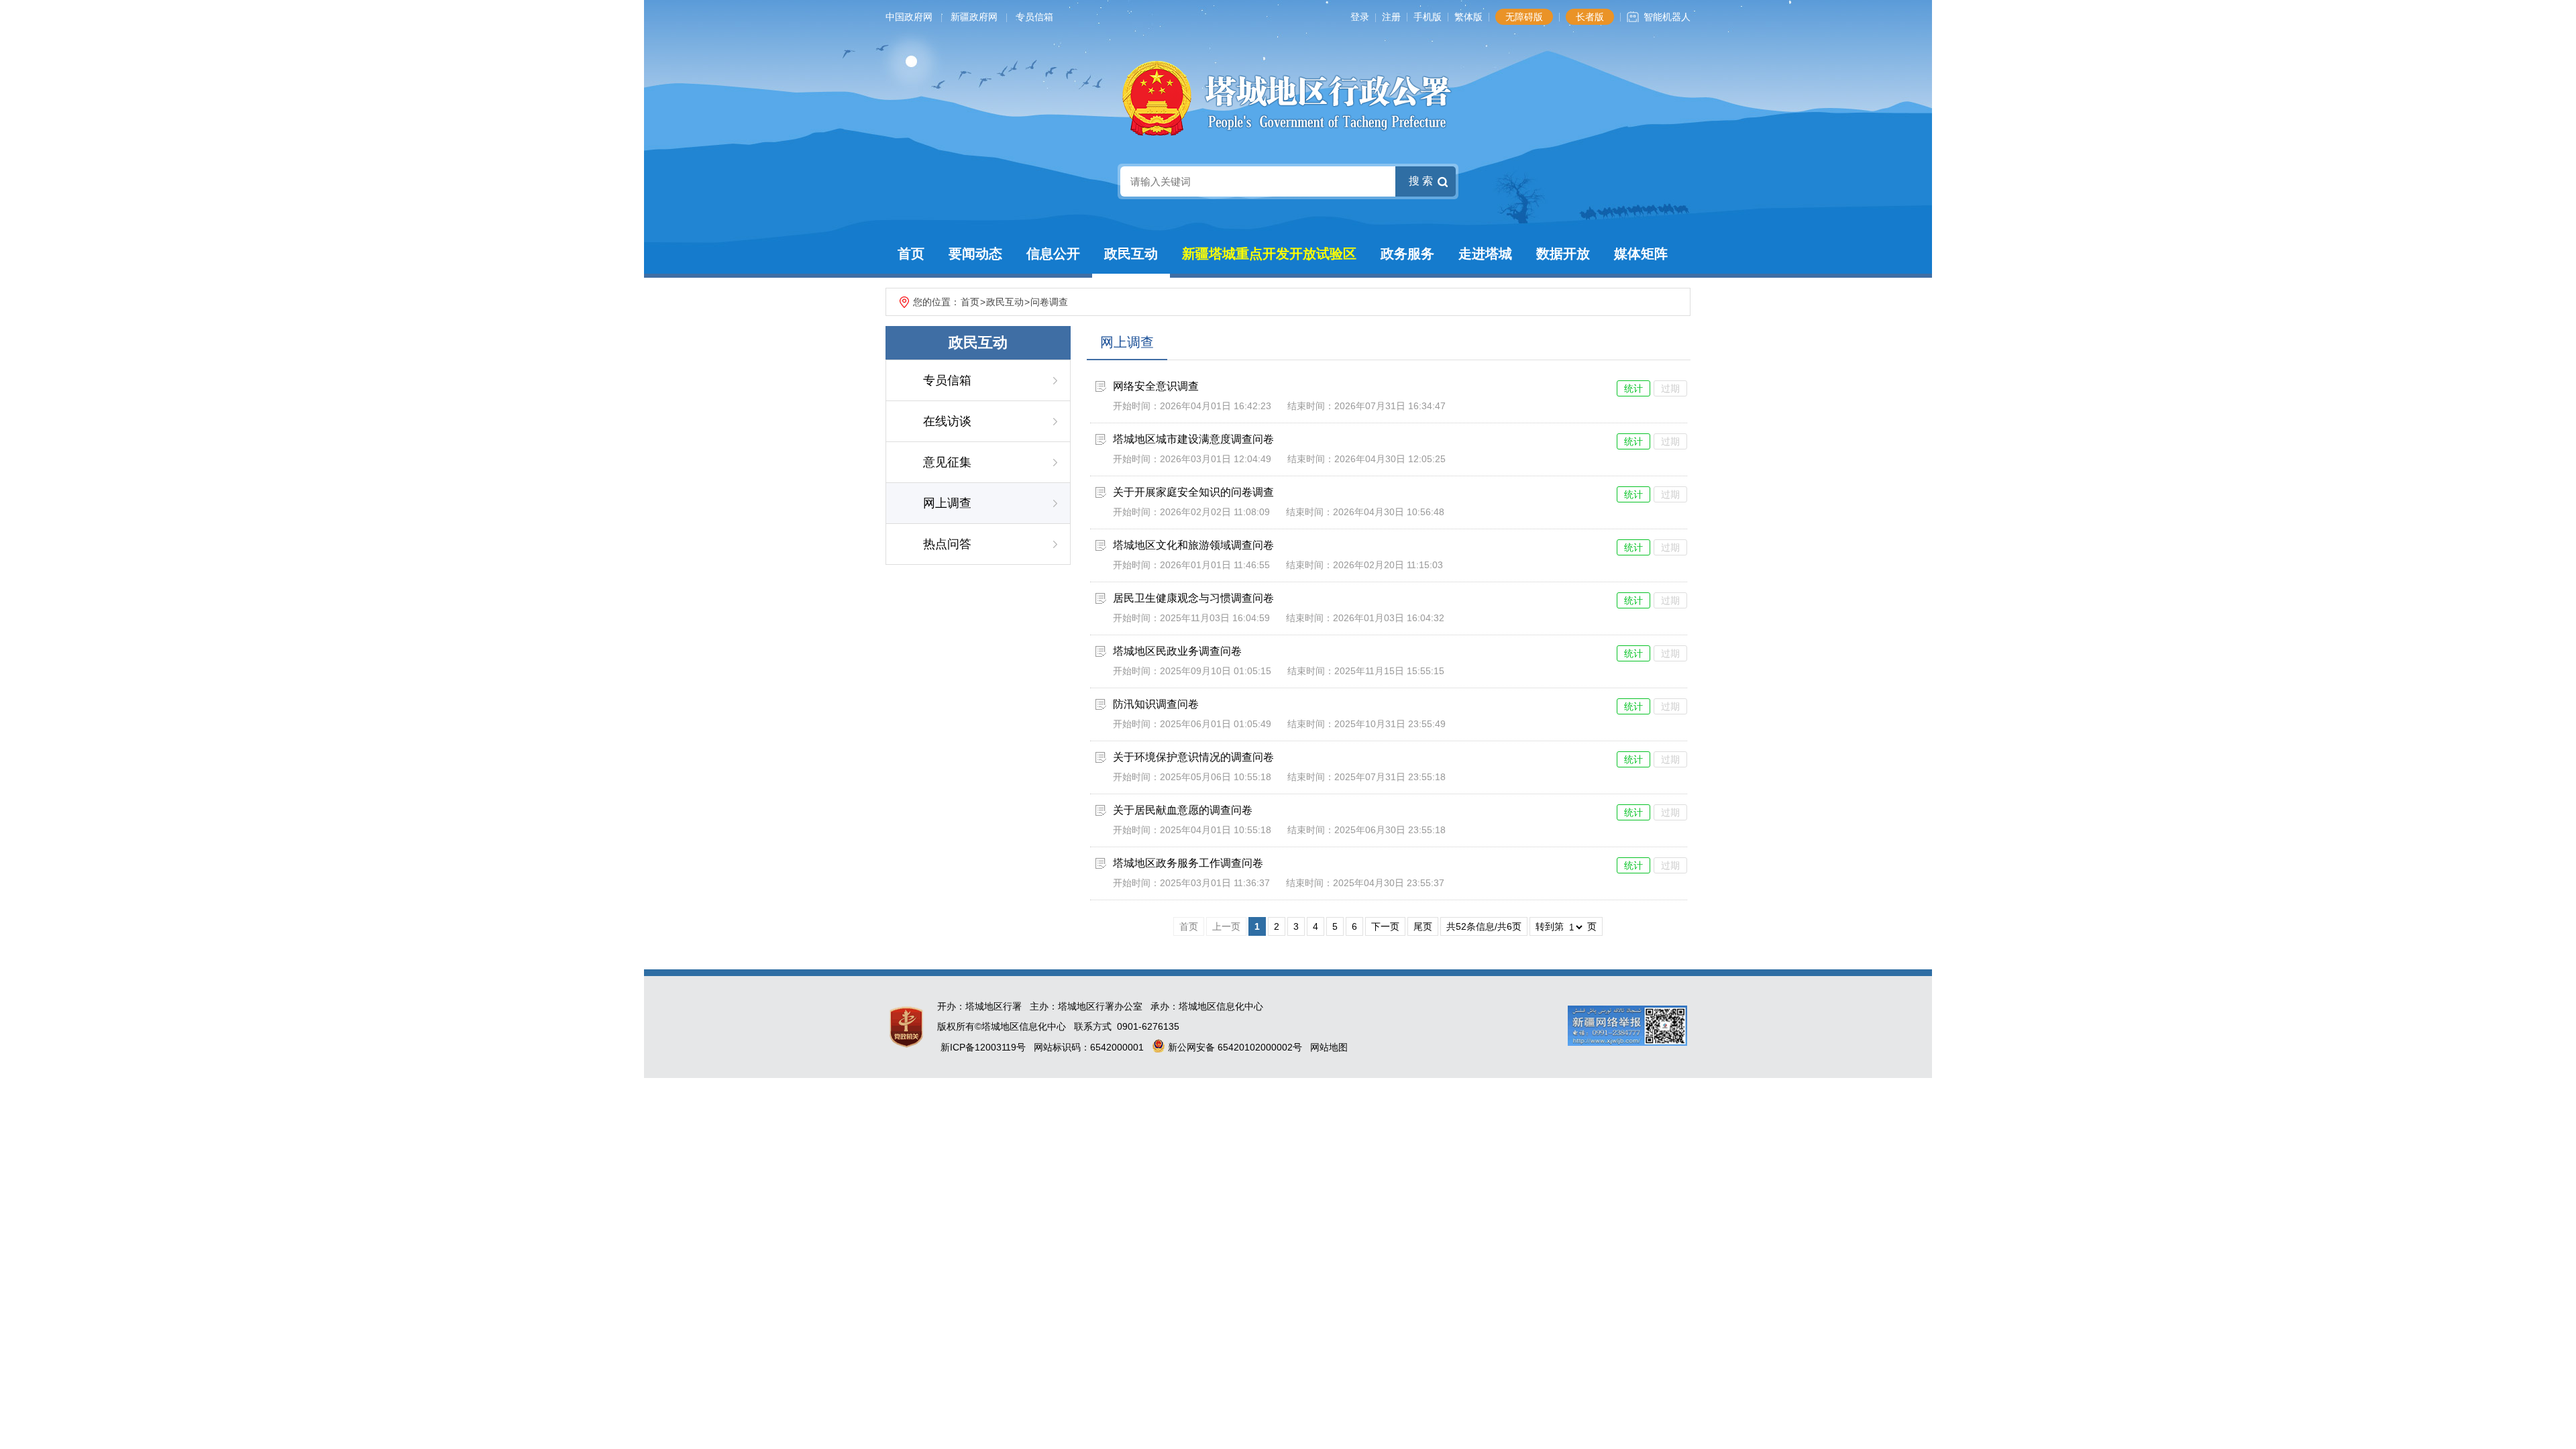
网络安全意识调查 (1156, 386)
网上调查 (947, 503)
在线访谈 (947, 421)
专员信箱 (1034, 17)
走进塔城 (1485, 254)
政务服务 (1407, 254)
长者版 (1590, 17)
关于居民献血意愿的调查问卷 (1183, 810)
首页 (911, 254)
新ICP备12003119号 (983, 1047)
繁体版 (1468, 17)
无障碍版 (1524, 17)
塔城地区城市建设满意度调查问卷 (1193, 439)
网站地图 (1329, 1047)
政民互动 (1131, 254)
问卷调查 (1049, 302)
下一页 (1385, 926)
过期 (1670, 388)
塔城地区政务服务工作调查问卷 (1188, 863)
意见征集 (947, 462)
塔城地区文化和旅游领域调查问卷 (1193, 545)
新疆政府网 (974, 17)
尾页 (1423, 926)
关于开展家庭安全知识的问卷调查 (1193, 492)
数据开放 (1563, 254)
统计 (1633, 388)
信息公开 (1053, 254)
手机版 (1428, 17)
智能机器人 (1667, 17)
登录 (1360, 17)
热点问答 (947, 544)
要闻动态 (975, 254)
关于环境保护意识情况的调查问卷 (1193, 757)
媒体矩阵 (1641, 254)
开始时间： (1136, 406)
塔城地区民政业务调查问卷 (1177, 651)
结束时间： (1311, 406)
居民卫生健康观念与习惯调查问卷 (1193, 598)
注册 (1391, 17)
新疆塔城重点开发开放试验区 (1269, 254)
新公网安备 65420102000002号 (1234, 1047)
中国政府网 (909, 17)
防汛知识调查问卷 (1156, 704)
